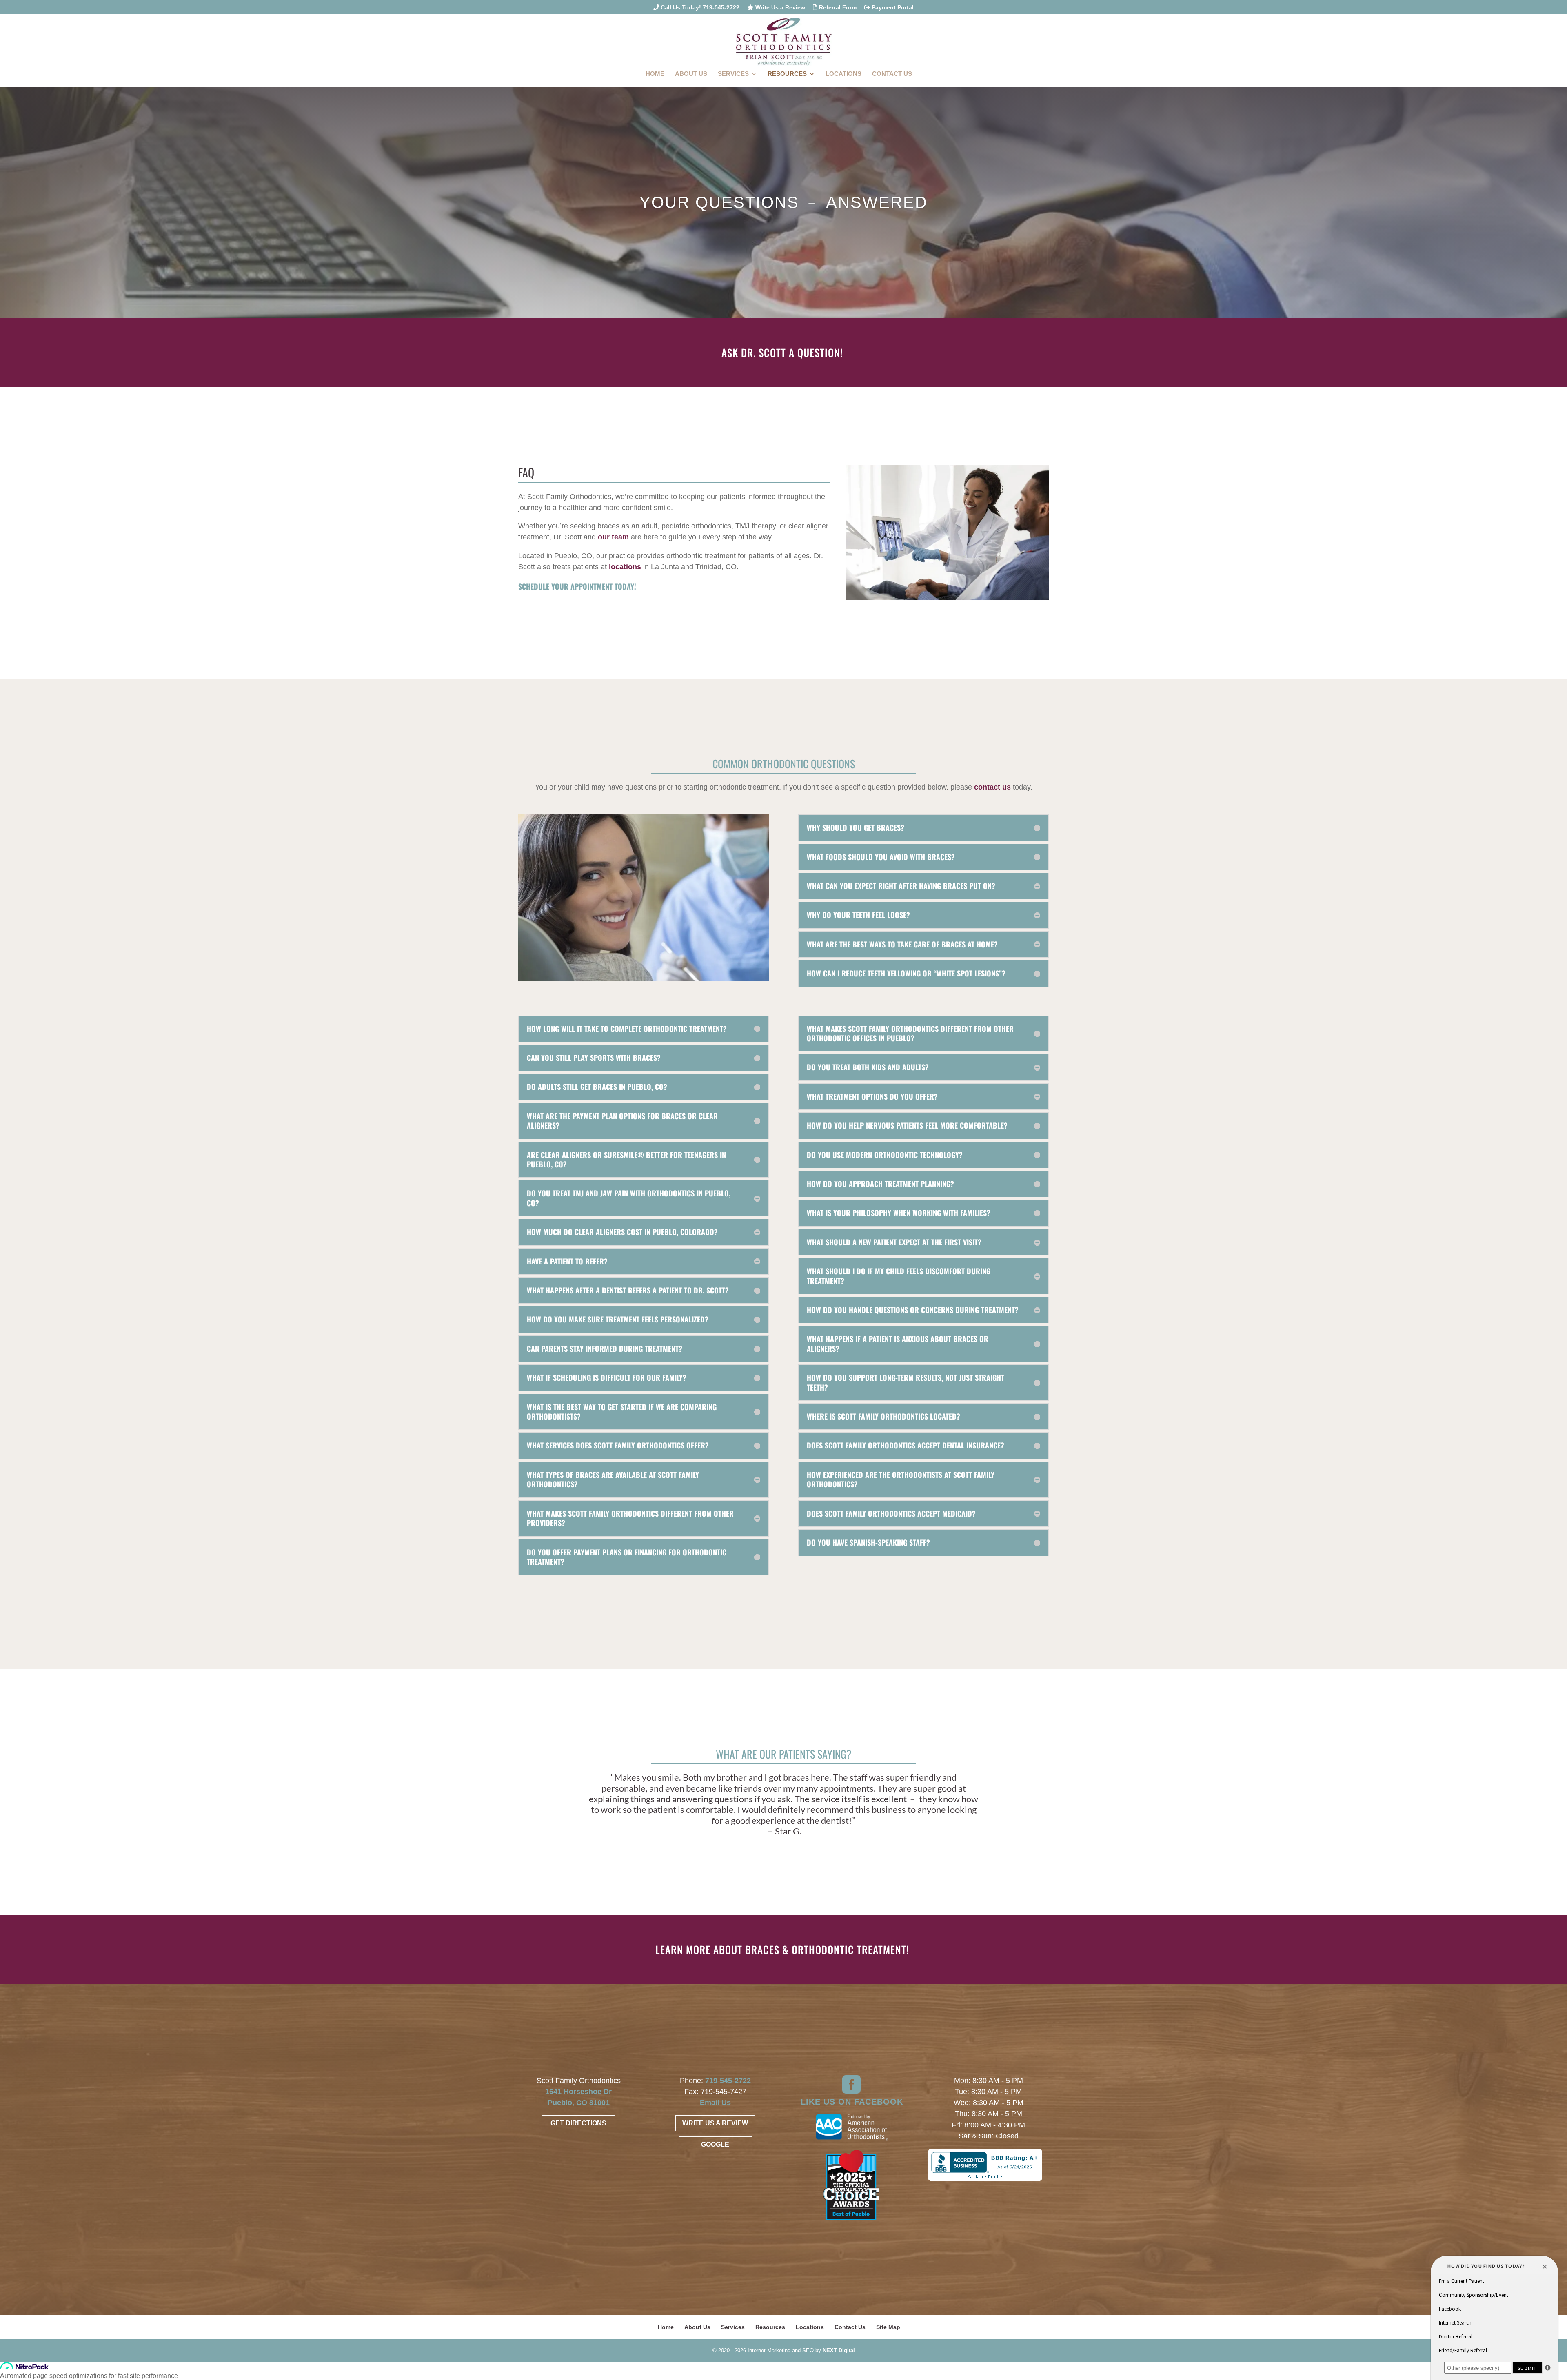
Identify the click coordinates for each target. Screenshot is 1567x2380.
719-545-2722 (728, 2081)
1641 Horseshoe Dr (578, 2092)
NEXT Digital (839, 2350)
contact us (992, 787)
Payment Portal (892, 8)
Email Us (715, 2103)
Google (715, 2144)
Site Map (888, 2327)
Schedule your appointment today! (577, 586)
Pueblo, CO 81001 (579, 2103)
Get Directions (578, 2123)
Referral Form (837, 8)
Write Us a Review (779, 8)
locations (625, 567)
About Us (691, 74)
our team (613, 537)
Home (655, 74)
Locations (843, 74)
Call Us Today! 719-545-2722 (699, 8)
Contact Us (892, 74)
